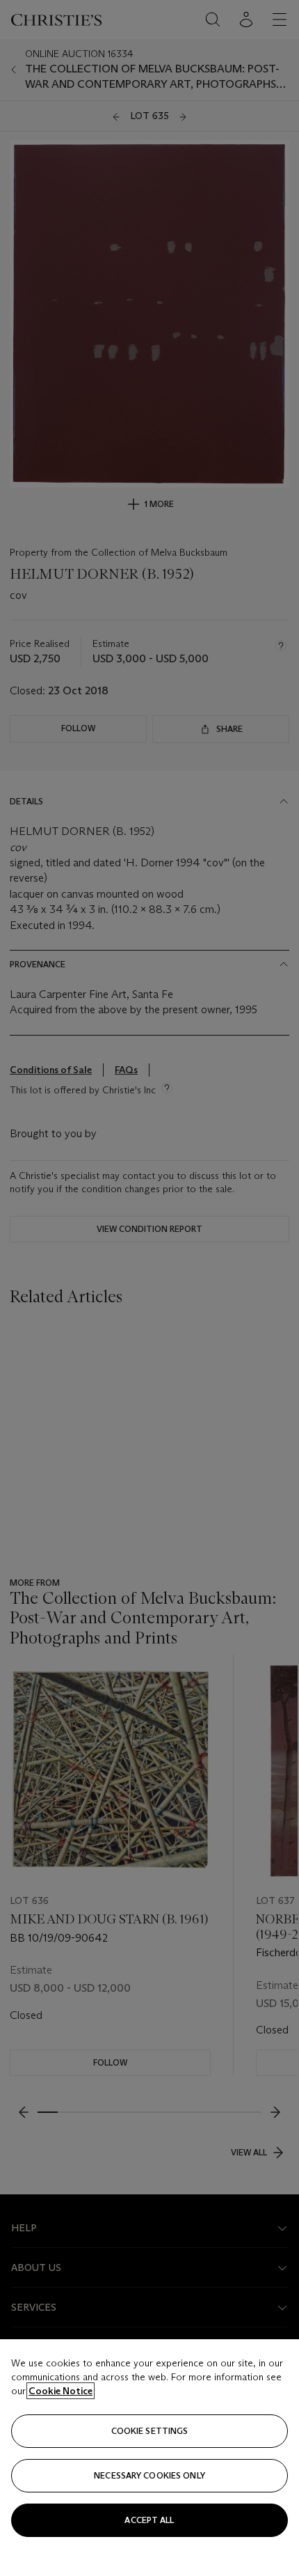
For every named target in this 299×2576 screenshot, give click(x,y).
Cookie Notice (60, 2391)
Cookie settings (150, 2431)
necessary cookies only (149, 2475)
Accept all (149, 2520)
